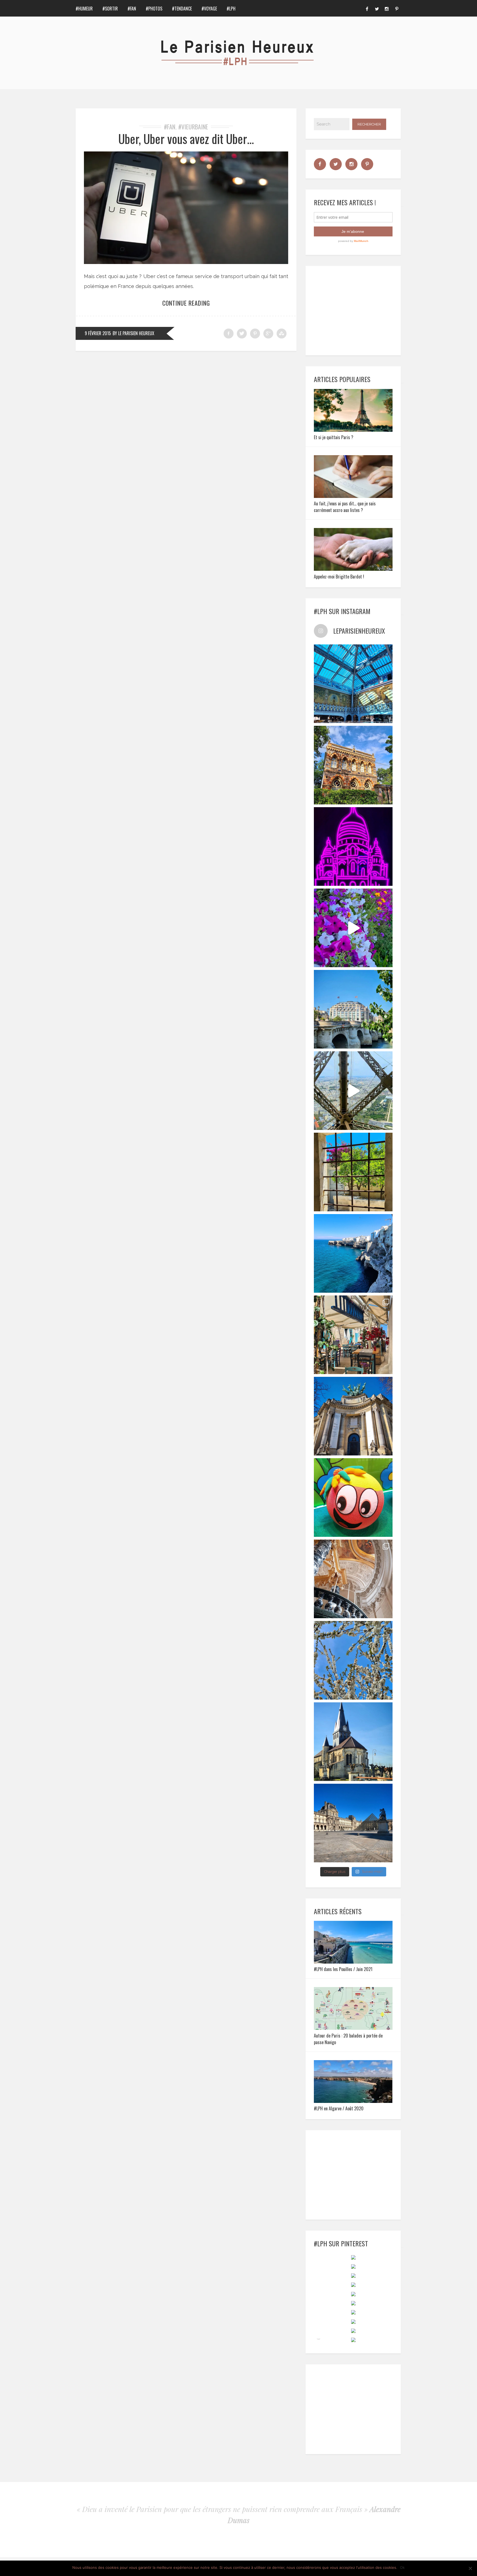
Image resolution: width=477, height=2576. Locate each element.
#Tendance (182, 9)
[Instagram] (387, 8)
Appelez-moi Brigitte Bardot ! (339, 577)
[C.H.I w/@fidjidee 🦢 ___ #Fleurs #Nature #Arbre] (353, 1660)
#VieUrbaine (193, 127)
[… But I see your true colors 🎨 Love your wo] (353, 1498)
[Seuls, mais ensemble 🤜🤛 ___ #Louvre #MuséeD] (353, 1823)
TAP (318, 2339)
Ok (402, 2567)
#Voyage (209, 9)
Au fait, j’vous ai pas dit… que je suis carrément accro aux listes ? (345, 507)
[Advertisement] (356, 310)
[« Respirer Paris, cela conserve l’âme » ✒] (353, 1009)
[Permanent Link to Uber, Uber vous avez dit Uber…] (186, 262)
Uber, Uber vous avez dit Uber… (186, 139)
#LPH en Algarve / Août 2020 (339, 2108)
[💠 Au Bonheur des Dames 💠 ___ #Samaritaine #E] (353, 684)
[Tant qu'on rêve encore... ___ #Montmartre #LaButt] (353, 846)
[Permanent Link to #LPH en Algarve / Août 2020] (353, 2101)
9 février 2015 (98, 333)
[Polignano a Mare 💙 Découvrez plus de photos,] (353, 1253)
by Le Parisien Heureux (133, 333)
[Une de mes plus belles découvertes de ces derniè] (353, 1579)
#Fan (132, 9)
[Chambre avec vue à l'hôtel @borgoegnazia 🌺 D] (353, 1172)
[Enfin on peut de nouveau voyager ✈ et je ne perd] (353, 1335)
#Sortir (110, 9)
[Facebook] (367, 8)
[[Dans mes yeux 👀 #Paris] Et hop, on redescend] (353, 1091)
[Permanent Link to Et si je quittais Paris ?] (353, 430)
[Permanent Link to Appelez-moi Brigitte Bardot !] (353, 569)
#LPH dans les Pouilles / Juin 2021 (343, 1969)
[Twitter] (377, 8)
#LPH (231, 9)
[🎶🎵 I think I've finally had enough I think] (353, 1416)
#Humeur (84, 9)
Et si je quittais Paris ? (334, 437)
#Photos (154, 9)
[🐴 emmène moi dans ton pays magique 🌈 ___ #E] (353, 1742)
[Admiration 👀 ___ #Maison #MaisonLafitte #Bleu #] (353, 765)
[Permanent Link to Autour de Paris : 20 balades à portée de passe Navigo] (353, 2028)
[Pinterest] (397, 8)
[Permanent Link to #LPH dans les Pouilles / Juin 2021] (353, 1962)
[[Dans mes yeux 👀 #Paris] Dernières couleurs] (353, 928)
